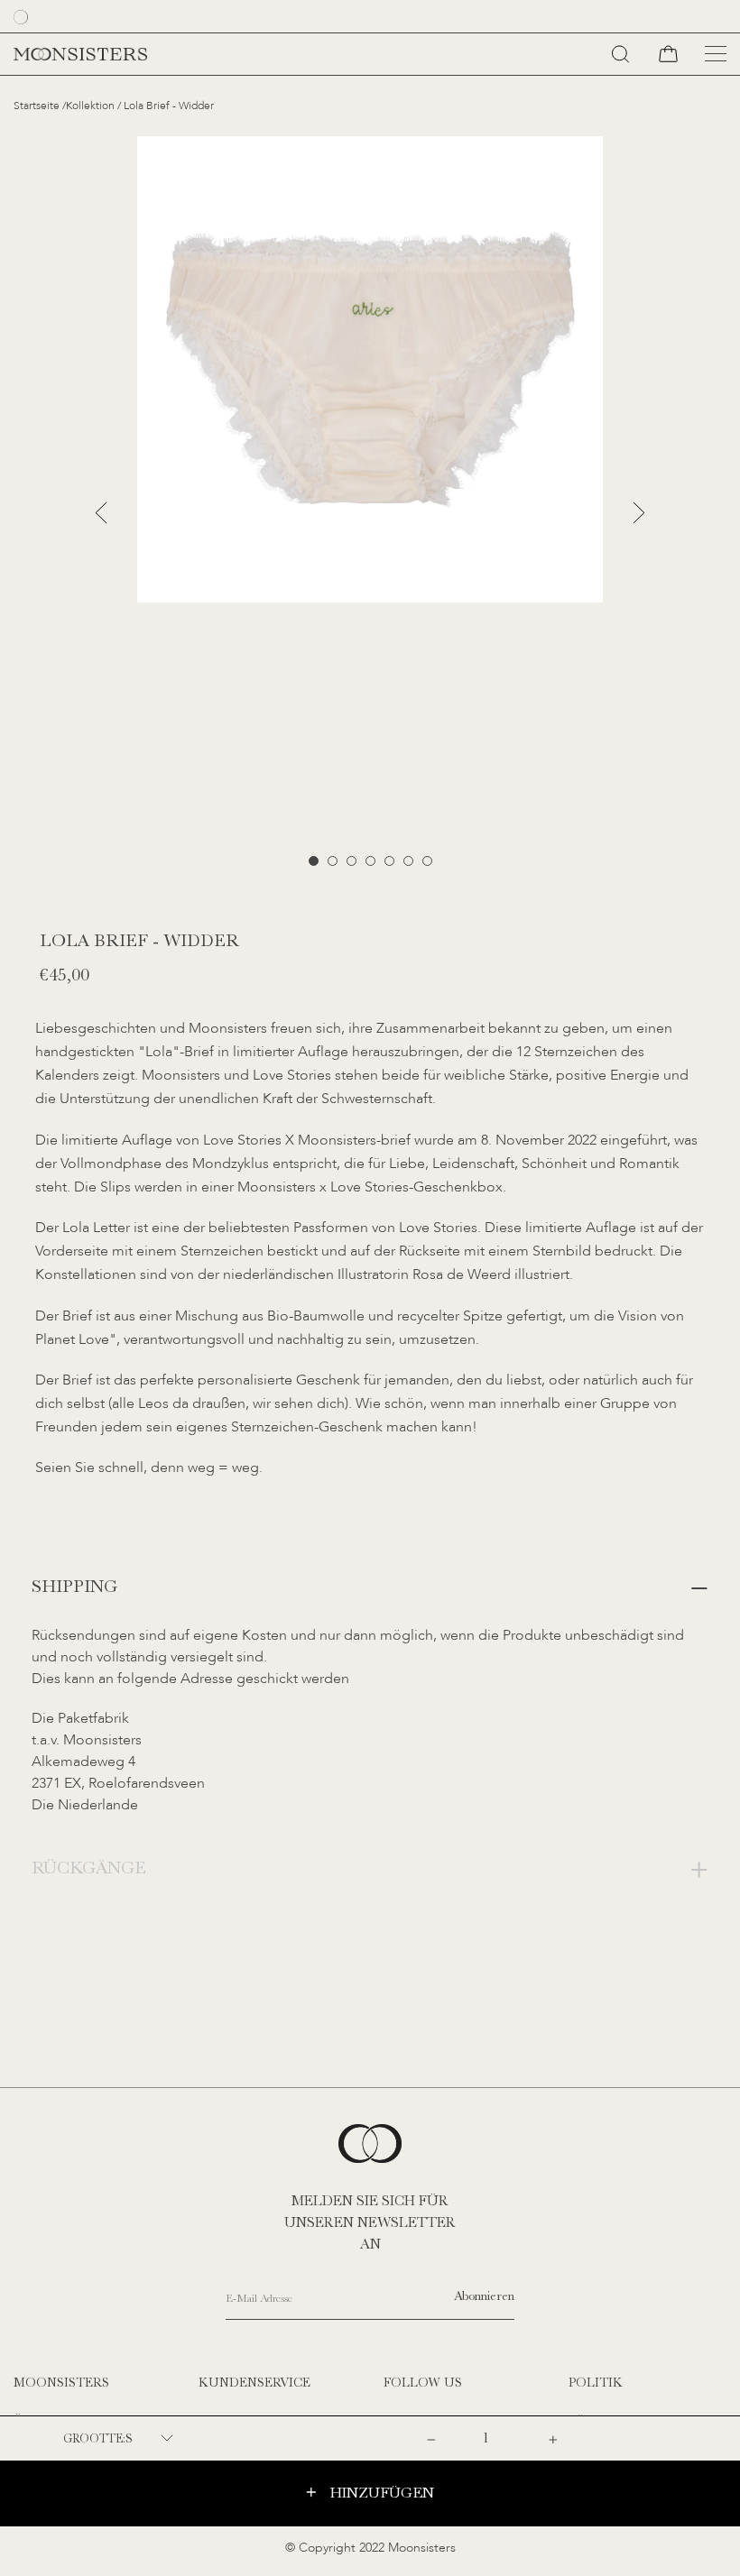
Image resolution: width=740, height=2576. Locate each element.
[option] (370, 369)
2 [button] (333, 861)
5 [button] (389, 861)
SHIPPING (74, 1586)
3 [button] (351, 861)
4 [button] (370, 861)
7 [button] (427, 861)
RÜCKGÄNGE (89, 1868)
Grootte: (94, 2438)
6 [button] (408, 861)
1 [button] (314, 861)
